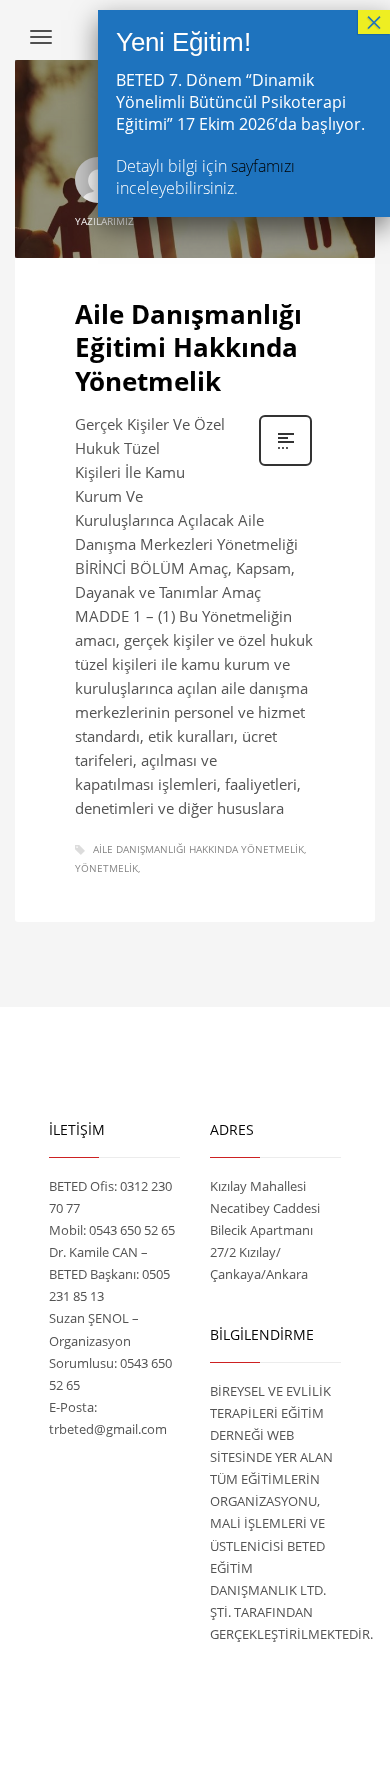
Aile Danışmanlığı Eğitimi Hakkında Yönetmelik (188, 348)
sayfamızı (263, 166)
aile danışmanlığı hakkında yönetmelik (198, 849)
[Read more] (285, 463)
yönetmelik (106, 868)
